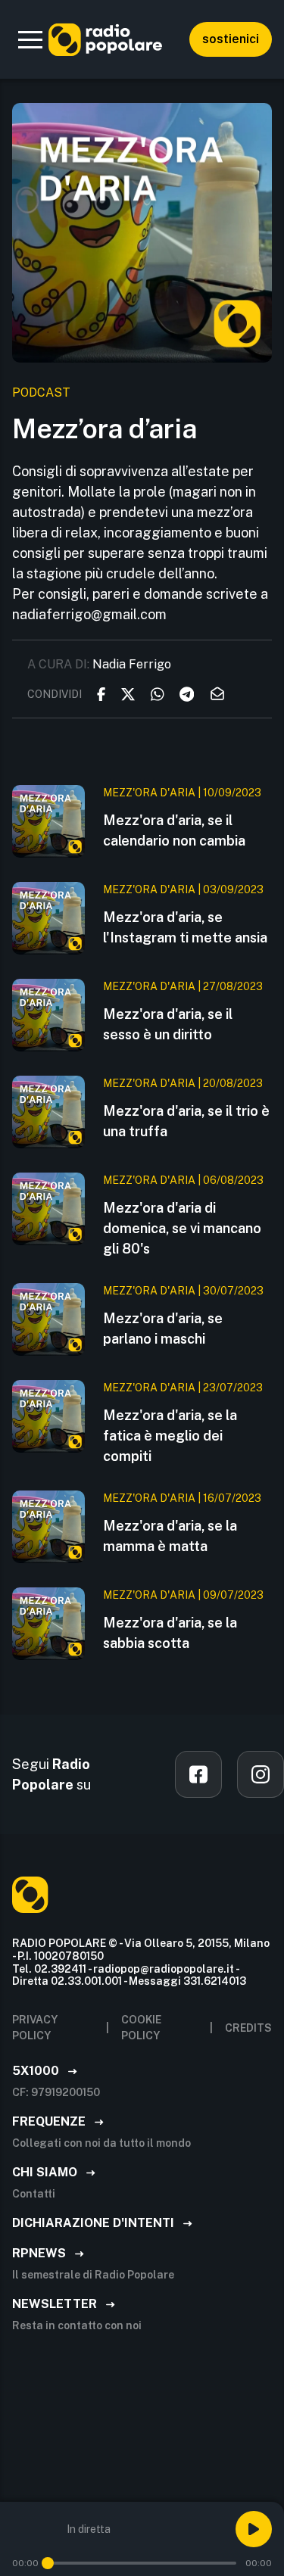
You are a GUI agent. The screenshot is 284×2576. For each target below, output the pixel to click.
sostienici (231, 39)
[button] (30, 39)
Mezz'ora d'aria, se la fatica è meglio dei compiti (170, 1436)
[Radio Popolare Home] (105, 39)
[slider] (48, 2563)
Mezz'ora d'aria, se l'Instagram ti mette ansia (185, 927)
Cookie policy (141, 2028)
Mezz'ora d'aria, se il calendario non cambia (174, 830)
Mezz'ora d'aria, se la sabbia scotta (170, 1633)
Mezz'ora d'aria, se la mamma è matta (170, 1536)
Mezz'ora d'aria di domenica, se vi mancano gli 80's (182, 1228)
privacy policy (35, 2028)
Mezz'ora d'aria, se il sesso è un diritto (168, 1024)
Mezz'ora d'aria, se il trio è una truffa (186, 1121)
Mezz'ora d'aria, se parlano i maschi (163, 1328)
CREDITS (248, 2028)
